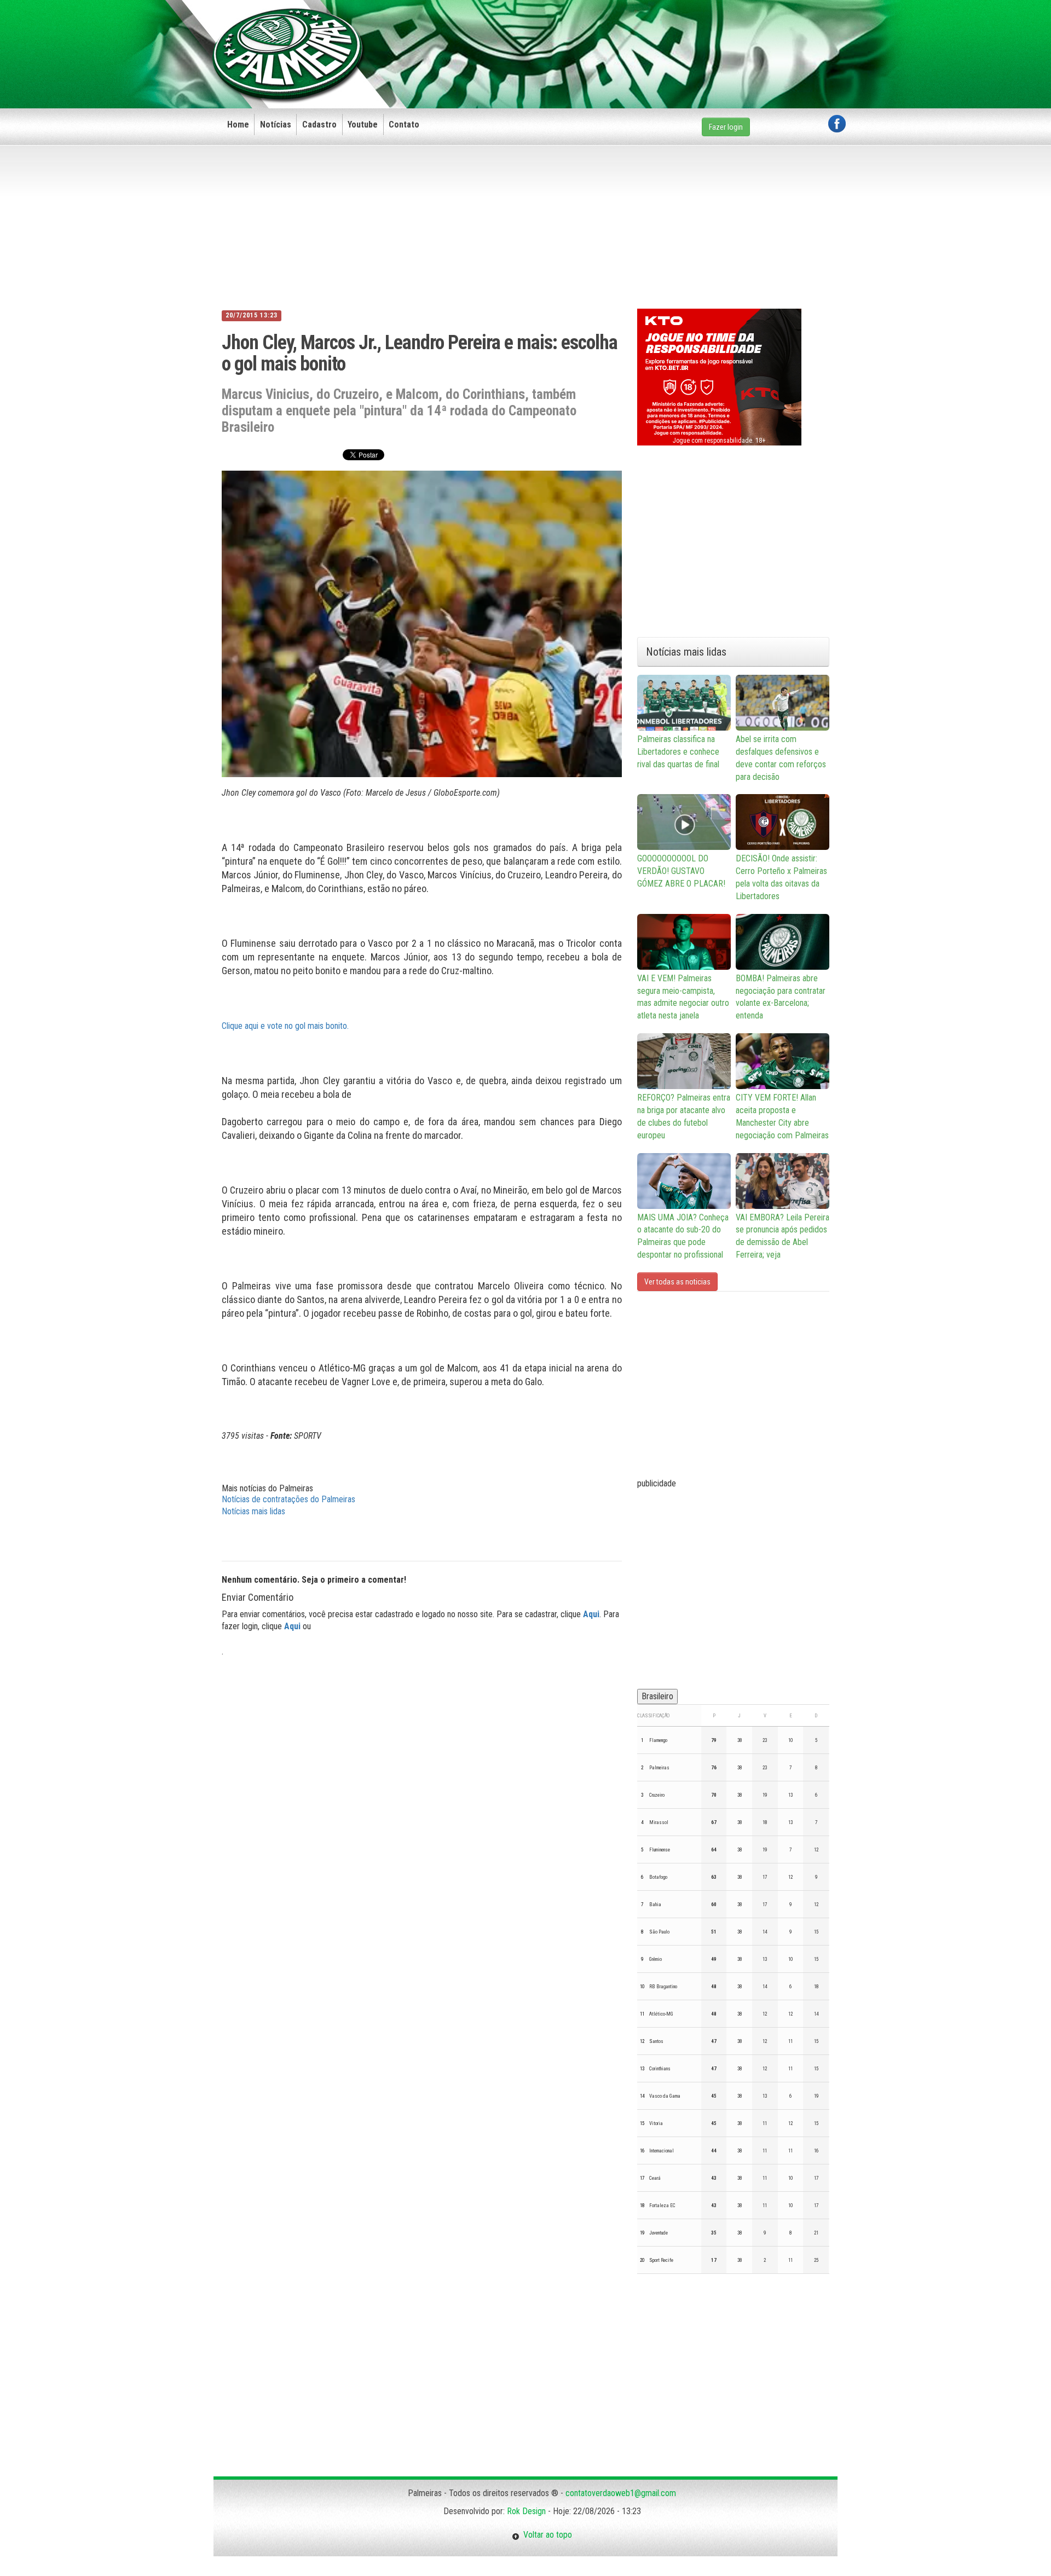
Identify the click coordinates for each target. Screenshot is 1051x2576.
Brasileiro (657, 1696)
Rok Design (526, 2511)
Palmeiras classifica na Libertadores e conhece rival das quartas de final (678, 752)
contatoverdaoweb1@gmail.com (621, 2493)
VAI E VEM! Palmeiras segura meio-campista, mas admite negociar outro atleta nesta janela (683, 997)
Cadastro (319, 125)
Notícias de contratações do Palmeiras (288, 1499)
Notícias (276, 125)
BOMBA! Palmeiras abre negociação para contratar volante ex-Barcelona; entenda (781, 997)
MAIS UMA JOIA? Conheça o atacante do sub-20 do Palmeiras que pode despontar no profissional (683, 1236)
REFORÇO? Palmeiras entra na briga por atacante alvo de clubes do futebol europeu (684, 1116)
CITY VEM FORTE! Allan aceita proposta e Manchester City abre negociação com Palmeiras (782, 1116)
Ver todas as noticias (677, 1282)
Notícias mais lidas (253, 1511)
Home (238, 125)
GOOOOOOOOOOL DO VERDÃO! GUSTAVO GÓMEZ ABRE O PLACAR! (681, 871)
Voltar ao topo (546, 2535)
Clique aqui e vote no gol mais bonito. (285, 1026)
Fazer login (726, 127)
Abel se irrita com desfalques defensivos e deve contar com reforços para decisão (781, 758)
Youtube (363, 125)
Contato (404, 125)
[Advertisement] (646, 37)
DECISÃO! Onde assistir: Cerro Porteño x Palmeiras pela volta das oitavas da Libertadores (781, 877)
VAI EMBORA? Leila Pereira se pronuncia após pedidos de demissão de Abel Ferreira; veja (783, 1236)
